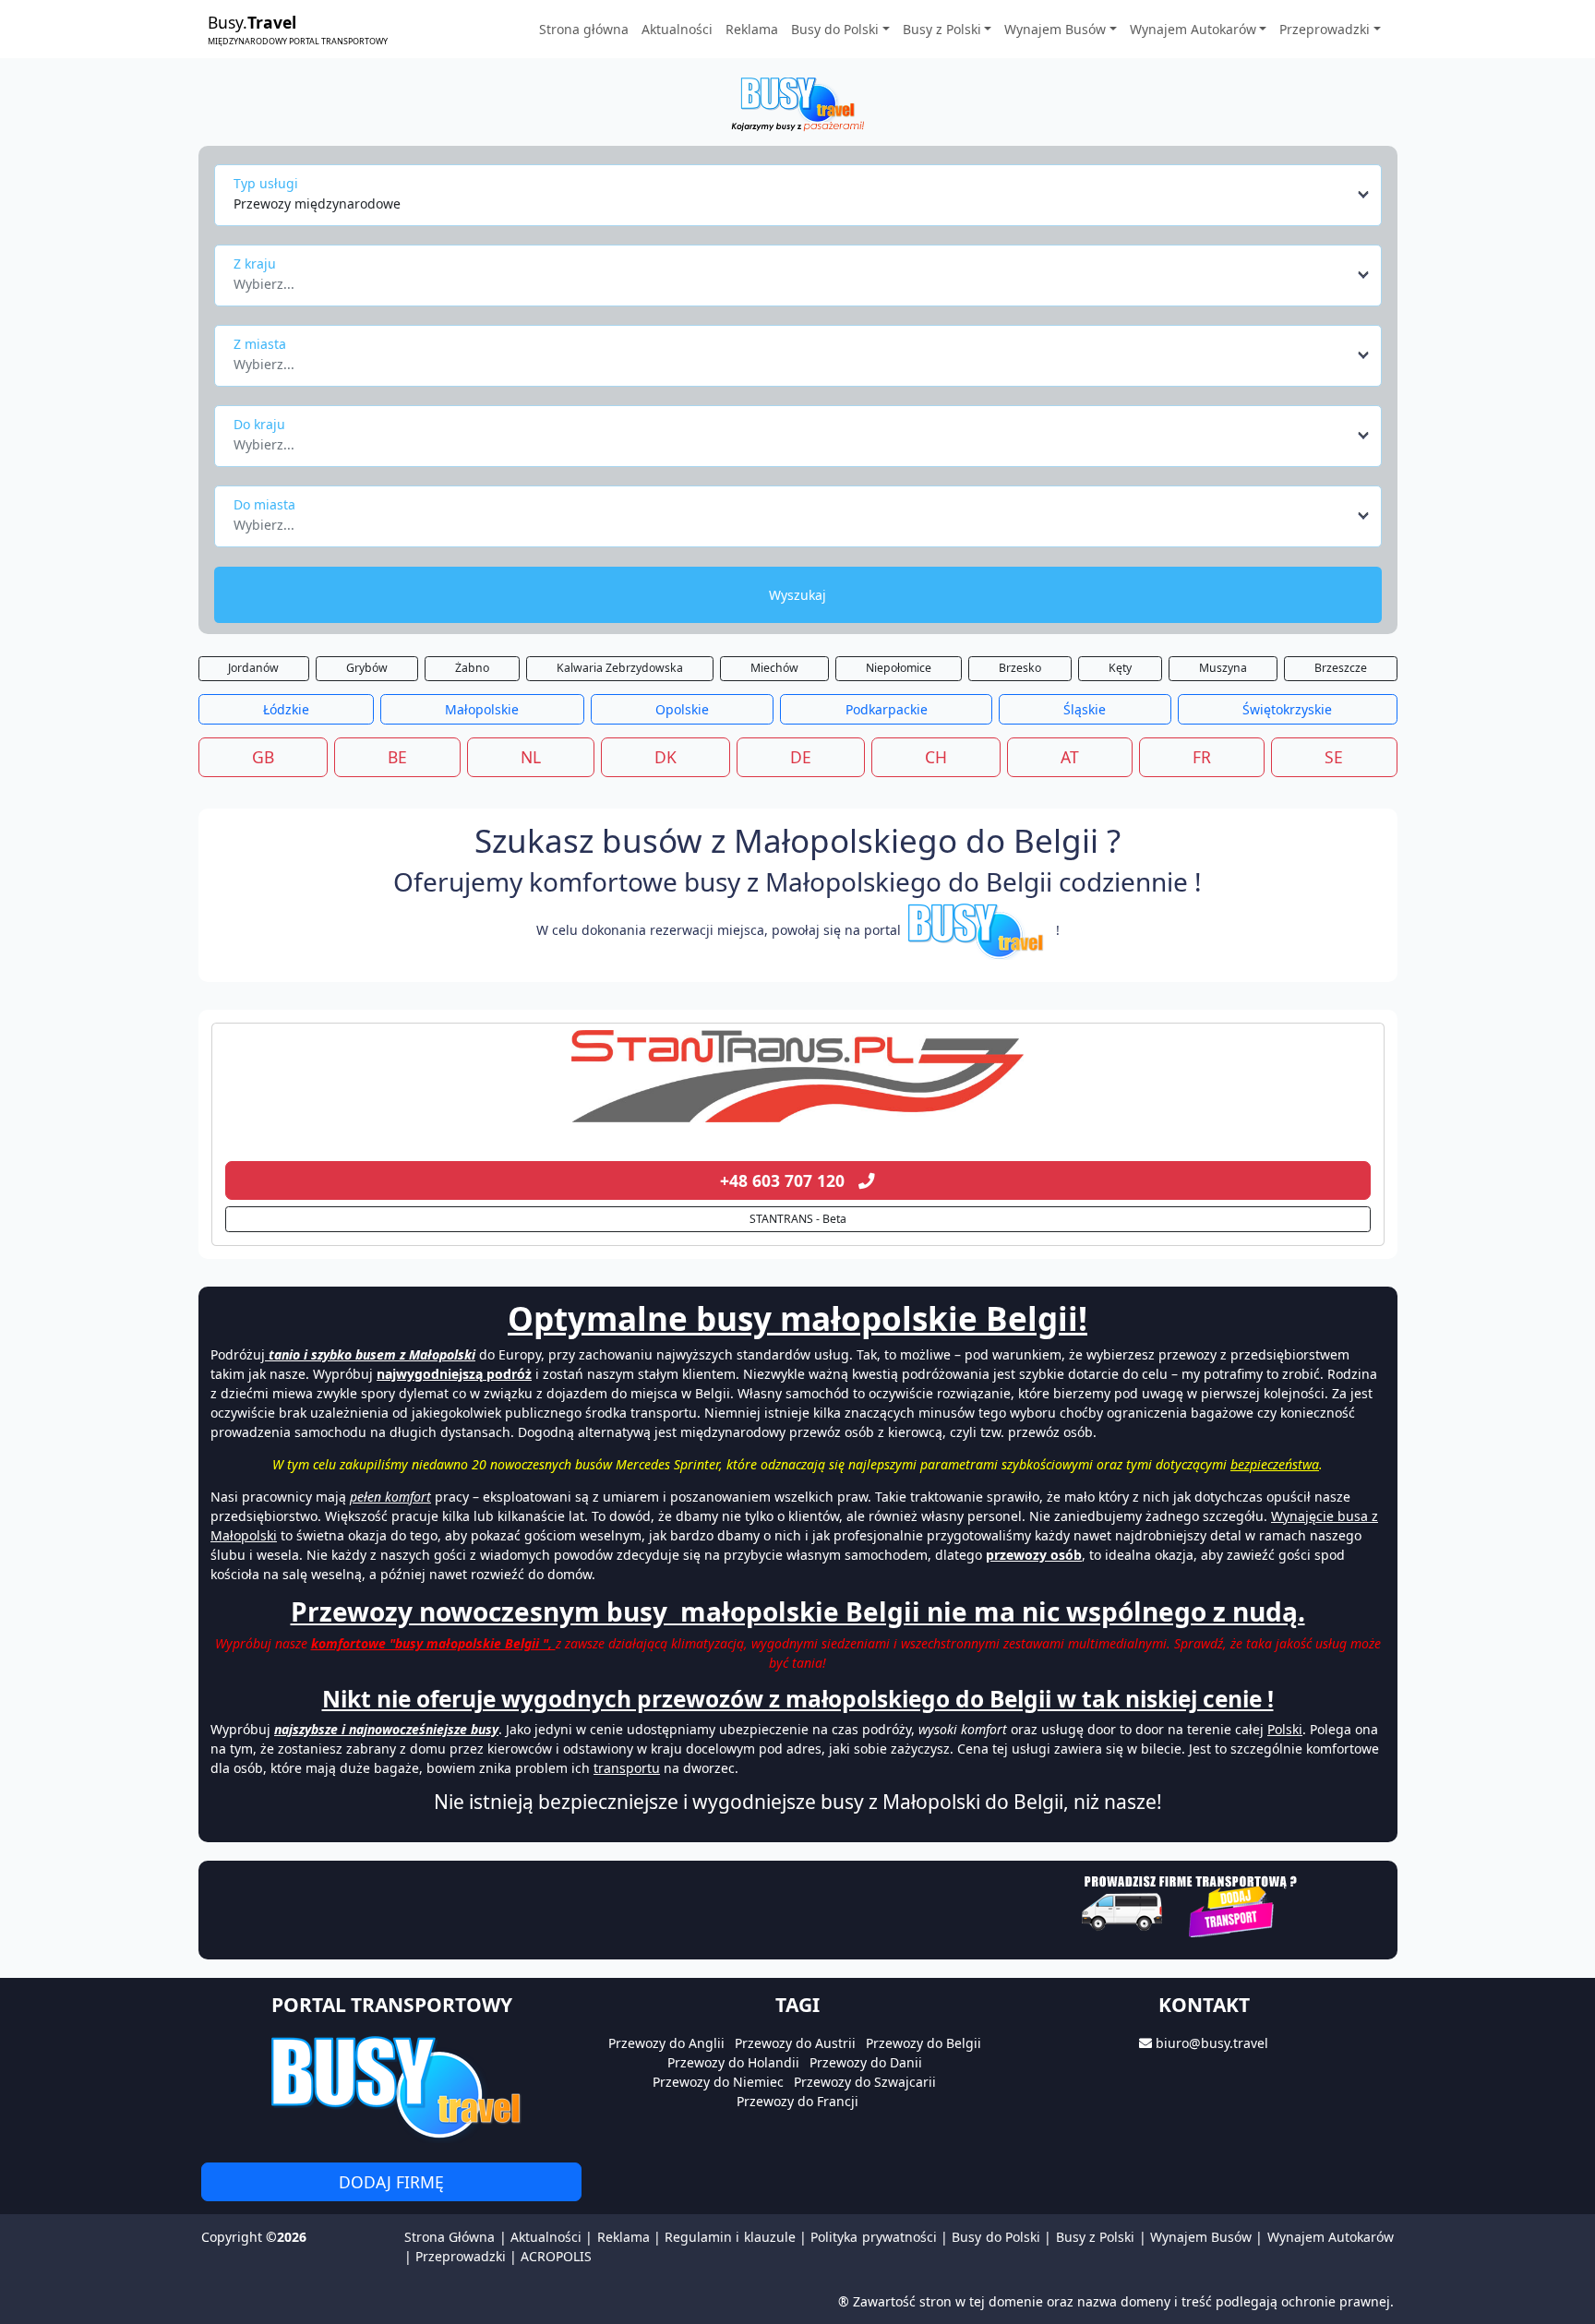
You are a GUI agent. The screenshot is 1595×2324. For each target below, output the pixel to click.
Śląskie (1085, 709)
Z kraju (255, 264)
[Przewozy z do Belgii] (798, 1076)
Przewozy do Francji (797, 2101)
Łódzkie (286, 709)
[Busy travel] (391, 2086)
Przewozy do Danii (866, 2062)
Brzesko (1020, 668)
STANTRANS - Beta (798, 1219)
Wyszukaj (797, 595)
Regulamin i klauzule (730, 2237)
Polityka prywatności (873, 2237)
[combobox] (803, 195)
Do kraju (259, 424)
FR (1202, 757)
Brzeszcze (1341, 668)
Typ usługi (266, 183)
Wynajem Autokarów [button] (1193, 29)
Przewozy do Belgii (923, 2043)
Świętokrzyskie (1287, 709)
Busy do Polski (996, 2237)
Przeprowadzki (461, 2256)
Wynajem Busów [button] (1055, 29)
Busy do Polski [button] (835, 29)
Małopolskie (482, 709)
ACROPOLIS (556, 2256)
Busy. (298, 29)
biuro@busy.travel (1212, 2043)
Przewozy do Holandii (733, 2062)
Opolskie (682, 709)
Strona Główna (450, 2237)
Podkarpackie (887, 709)
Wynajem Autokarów (1331, 2237)
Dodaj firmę (391, 2182)
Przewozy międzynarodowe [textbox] (317, 204)
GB (263, 757)
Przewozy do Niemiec (718, 2082)
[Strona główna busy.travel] (797, 103)
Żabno (472, 668)
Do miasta (264, 504)
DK (666, 757)
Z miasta (260, 344)
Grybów (367, 668)
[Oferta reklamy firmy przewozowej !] (1191, 1904)
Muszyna (1223, 668)
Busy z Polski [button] (942, 29)
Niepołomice (899, 668)
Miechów (774, 668)
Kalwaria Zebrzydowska (620, 668)
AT (1070, 757)
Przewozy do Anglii (666, 2043)
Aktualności (677, 29)
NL (531, 757)
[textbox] (792, 279)
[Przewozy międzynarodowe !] (978, 930)
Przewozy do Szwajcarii (865, 2082)
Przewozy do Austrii (795, 2043)
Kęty (1120, 668)
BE (397, 757)
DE (801, 757)
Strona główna (584, 29)
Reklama (752, 29)
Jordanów (253, 668)
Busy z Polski (1096, 2237)
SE (1334, 757)
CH (936, 757)
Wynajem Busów (1201, 2237)
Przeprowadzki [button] (1325, 29)
